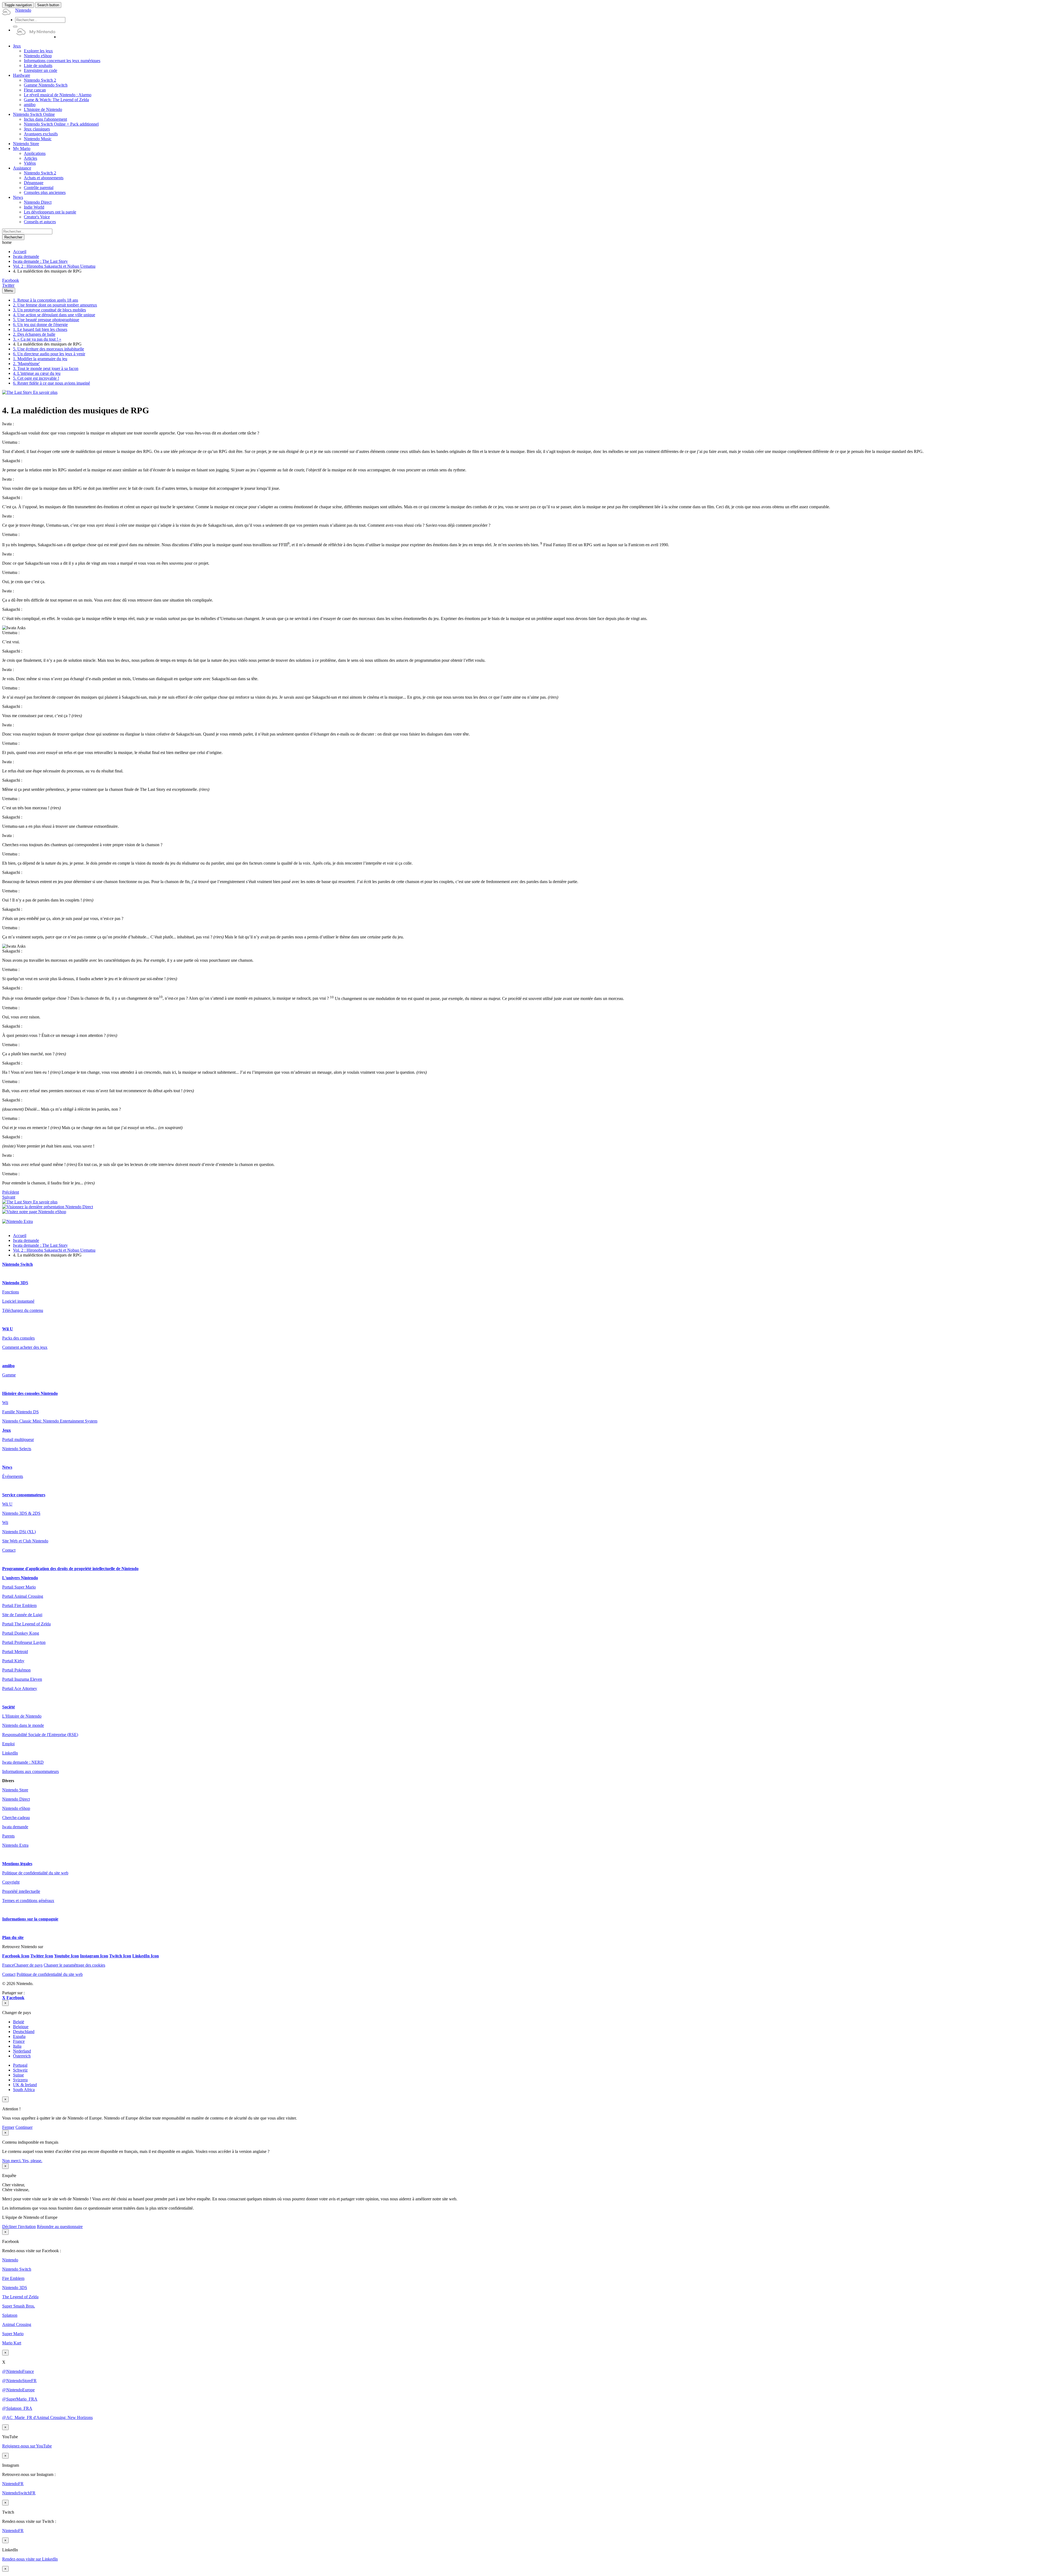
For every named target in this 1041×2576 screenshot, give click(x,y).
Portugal (20, 2065)
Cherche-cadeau (16, 1818)
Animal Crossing (17, 2324)
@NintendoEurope (18, 2390)
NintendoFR (13, 2484)
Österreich (22, 2056)
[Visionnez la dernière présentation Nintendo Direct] (48, 1207)
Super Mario (13, 2334)
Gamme (9, 1375)
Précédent (11, 1192)
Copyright (11, 1882)
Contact (9, 1550)
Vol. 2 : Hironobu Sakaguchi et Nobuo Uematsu (54, 266)
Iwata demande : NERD (23, 1762)
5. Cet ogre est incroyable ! (36, 378)
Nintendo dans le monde (23, 1725)
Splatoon (10, 2315)
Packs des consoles (18, 1338)
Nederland (22, 2051)
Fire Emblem (13, 2278)
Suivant (9, 1197)
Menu (9, 291)
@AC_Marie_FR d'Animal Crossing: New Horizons (47, 2417)
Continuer (24, 2127)
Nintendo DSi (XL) (19, 1532)
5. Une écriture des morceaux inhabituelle (49, 349)
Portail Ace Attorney (20, 1688)
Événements (13, 1476)
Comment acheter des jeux (25, 1347)
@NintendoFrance (18, 2371)
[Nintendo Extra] (17, 1221)
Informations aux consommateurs (30, 1771)
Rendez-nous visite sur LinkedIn (30, 2559)
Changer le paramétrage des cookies (74, 1965)
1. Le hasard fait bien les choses (40, 329)
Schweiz (20, 2070)
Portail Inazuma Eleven (22, 1679)
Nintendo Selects (17, 1449)
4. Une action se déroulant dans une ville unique (54, 315)
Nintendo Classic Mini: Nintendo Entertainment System (50, 1421)
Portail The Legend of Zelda (26, 1624)
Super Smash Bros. (19, 2306)
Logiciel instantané (18, 1301)
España (19, 2036)
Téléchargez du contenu (23, 1310)
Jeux (7, 1430)
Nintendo (10, 2260)
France (19, 2041)
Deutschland (24, 2032)
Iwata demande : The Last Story (40, 261)
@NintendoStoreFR (19, 2381)
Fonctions (11, 1292)
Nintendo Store (15, 1790)
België (19, 2022)
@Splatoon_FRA (17, 2408)
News (7, 1467)
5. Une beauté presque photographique (46, 320)
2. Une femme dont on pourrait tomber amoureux (55, 305)
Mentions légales (17, 1864)
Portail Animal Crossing (23, 1596)
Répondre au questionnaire (60, 2227)
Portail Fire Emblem (19, 1605)
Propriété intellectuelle (21, 1891)
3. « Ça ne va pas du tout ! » (37, 339)
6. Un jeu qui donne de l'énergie (40, 325)
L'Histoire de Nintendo (22, 1716)
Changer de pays (22, 1965)
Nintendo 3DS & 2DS (21, 1513)
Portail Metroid (15, 1652)
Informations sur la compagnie (30, 1919)
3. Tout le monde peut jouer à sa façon (46, 368)
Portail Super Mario (19, 1587)
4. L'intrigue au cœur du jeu (37, 373)
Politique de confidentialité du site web (35, 1873)
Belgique (21, 2027)
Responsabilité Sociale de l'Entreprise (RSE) (40, 1735)
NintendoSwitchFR (19, 2493)
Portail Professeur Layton (24, 1642)
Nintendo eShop (16, 1808)
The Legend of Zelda (20, 2297)
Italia (17, 2046)
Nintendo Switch (17, 1264)
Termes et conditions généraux (28, 1901)
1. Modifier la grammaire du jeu (40, 359)
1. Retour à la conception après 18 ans (46, 300)
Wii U (8, 1329)
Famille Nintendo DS (20, 1412)
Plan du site (13, 1937)
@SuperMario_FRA (20, 2399)
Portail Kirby (13, 1661)
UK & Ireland (25, 2085)
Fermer (8, 2127)
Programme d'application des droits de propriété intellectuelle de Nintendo (70, 1569)
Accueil (20, 252)
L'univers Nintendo (20, 1578)
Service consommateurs (24, 1495)
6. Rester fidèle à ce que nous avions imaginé (52, 383)
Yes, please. (32, 2161)
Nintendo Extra (15, 1845)
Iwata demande (26, 256)
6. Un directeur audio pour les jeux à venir (49, 354)
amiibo (8, 1366)
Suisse (18, 2075)
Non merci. (12, 2161)
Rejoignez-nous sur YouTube (27, 2446)
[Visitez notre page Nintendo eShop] (34, 1212)
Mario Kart (12, 2343)
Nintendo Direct (16, 1799)
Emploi (8, 1744)
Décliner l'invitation (19, 2227)
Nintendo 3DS (15, 1283)
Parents (8, 1836)
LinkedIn (10, 1753)
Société (9, 1707)
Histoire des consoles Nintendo (30, 1393)
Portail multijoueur (18, 1439)
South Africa (24, 2090)
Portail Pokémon (16, 1670)
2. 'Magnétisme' (26, 364)
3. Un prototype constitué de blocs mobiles (49, 310)
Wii (5, 1403)
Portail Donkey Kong (21, 1633)
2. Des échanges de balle (34, 334)
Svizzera (20, 2080)
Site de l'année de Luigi (22, 1615)
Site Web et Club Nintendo (25, 1541)
